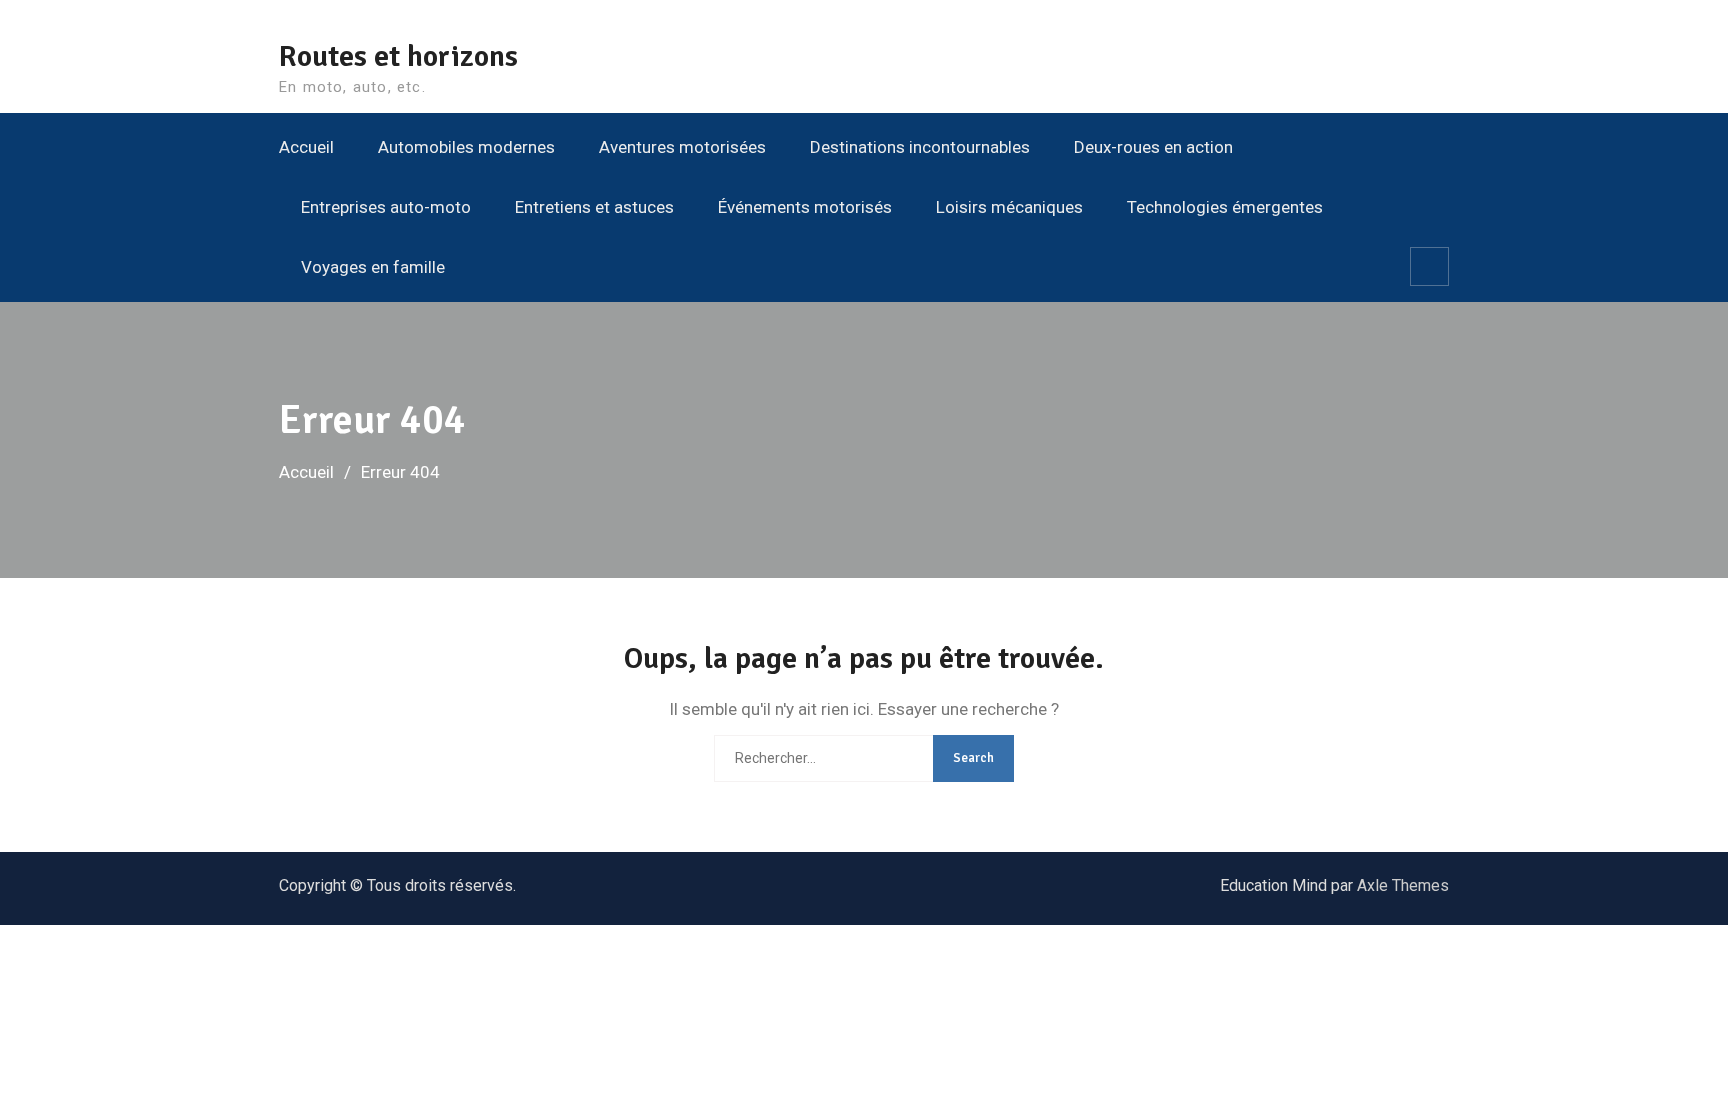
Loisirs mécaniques (1009, 207)
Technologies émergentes (1225, 207)
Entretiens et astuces (594, 207)
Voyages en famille (373, 267)
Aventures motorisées (682, 147)
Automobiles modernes (466, 147)
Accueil (306, 147)
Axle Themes (1403, 885)
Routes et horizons (398, 56)
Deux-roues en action (1153, 147)
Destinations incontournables (920, 147)
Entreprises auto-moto (386, 207)
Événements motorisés (805, 207)
